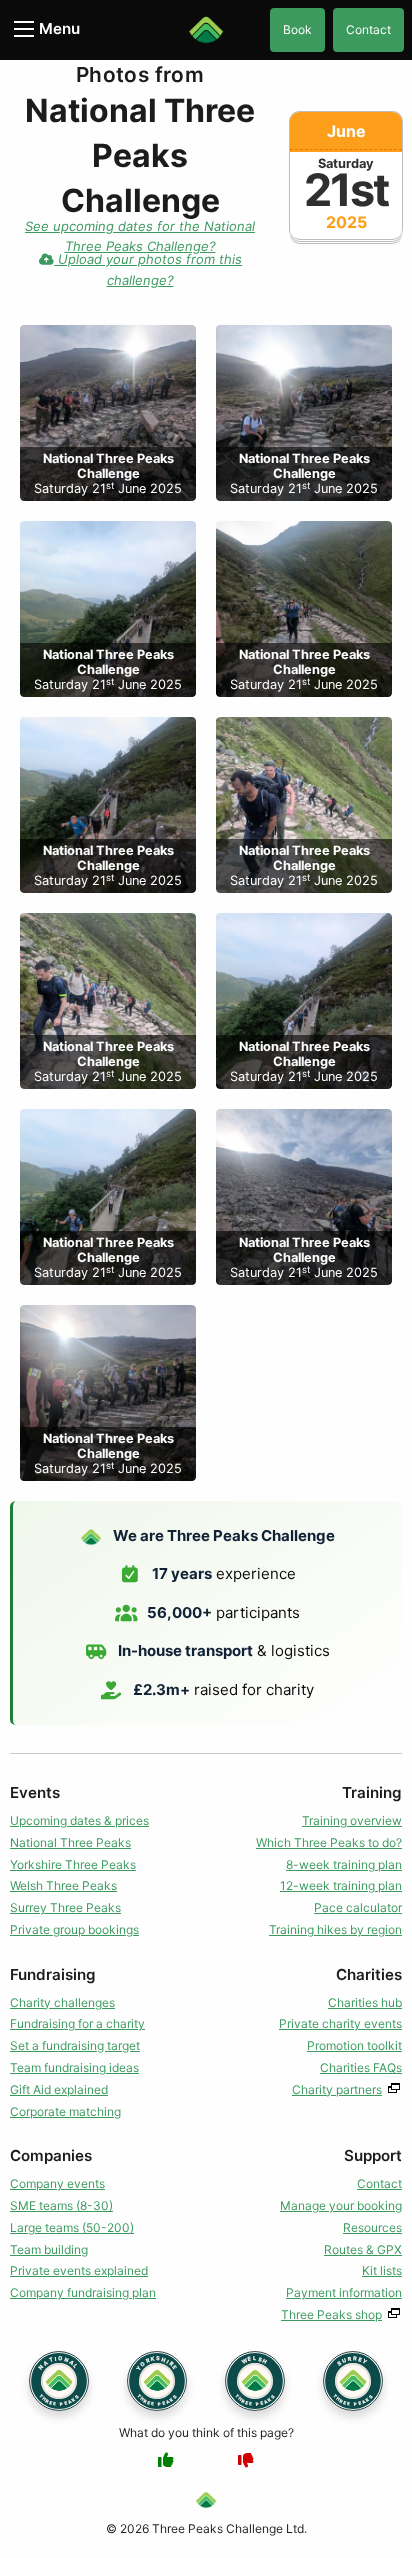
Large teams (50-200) (72, 2227)
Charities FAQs (361, 2067)
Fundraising (53, 1974)
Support (373, 2155)
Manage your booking (341, 2205)
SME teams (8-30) (61, 2205)
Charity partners (337, 2089)
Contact (368, 29)
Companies (51, 2155)
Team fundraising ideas (74, 2067)
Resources (372, 2227)
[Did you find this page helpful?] (166, 2460)
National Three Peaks (70, 1842)
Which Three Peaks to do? (329, 1842)
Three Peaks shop (331, 2314)
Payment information (344, 2292)
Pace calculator (358, 1907)
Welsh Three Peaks (63, 1885)
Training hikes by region (335, 1929)
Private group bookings (74, 1929)
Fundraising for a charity (77, 2023)
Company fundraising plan (83, 2292)
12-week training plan (341, 1885)
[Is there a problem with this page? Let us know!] (246, 2460)
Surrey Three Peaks (65, 1907)
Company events (57, 2183)
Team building (49, 2249)
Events (35, 1792)
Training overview (352, 1820)
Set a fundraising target (75, 2045)
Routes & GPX (363, 2249)
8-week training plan (344, 1864)
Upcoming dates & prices (79, 1820)
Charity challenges (62, 2002)
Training (372, 1792)
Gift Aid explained (59, 2089)
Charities (369, 1974)
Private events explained (79, 2270)
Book (297, 29)
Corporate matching (65, 2111)
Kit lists (382, 2270)
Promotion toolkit (354, 2045)
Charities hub (365, 2002)
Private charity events (340, 2023)
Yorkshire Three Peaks (73, 1864)
